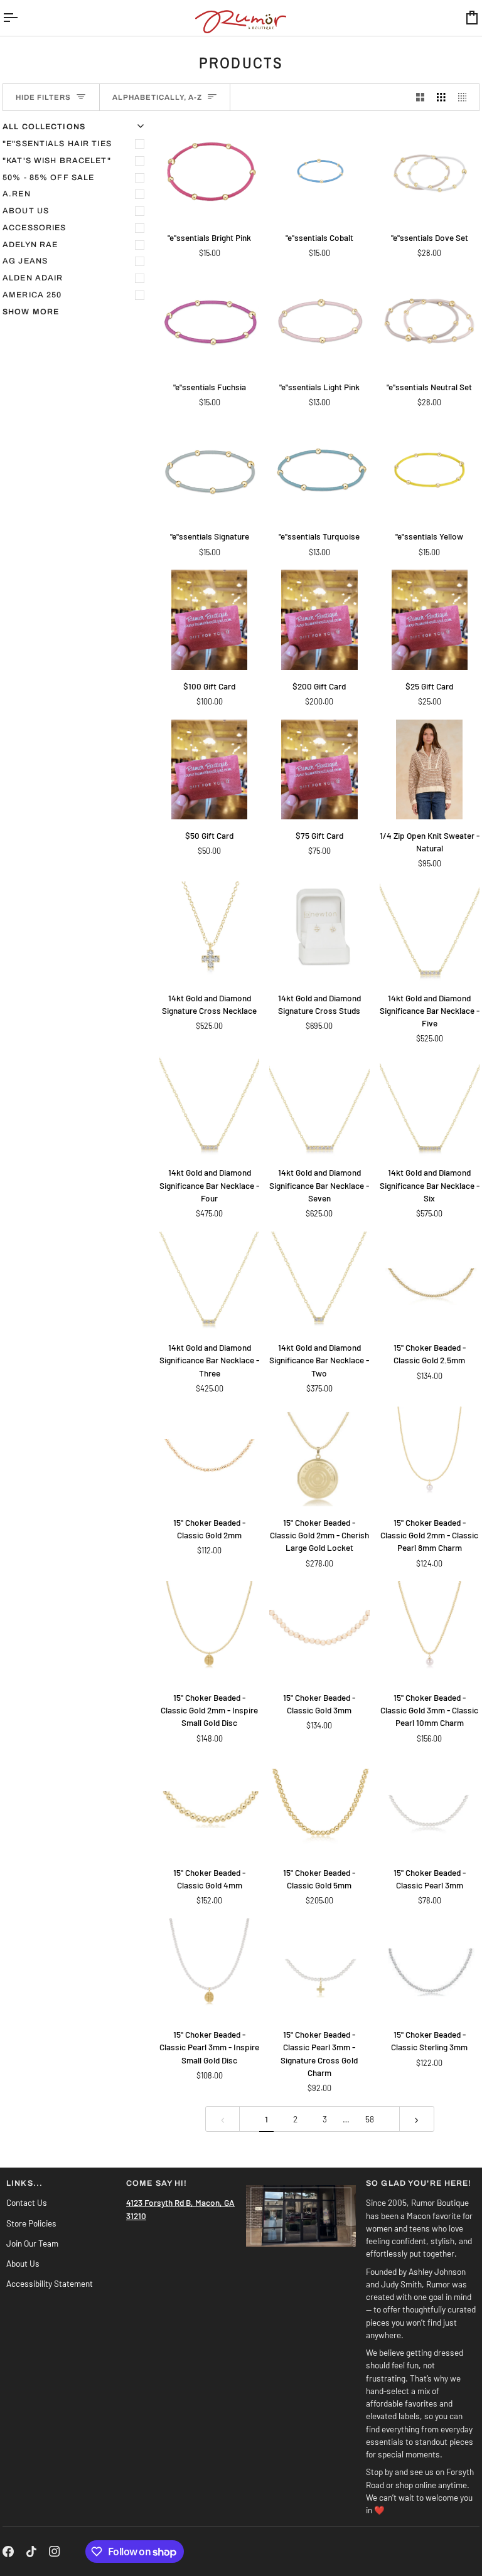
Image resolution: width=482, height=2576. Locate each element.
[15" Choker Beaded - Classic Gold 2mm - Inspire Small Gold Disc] (209, 1631)
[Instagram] (55, 2552)
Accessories (34, 228)
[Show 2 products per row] (420, 98)
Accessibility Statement (50, 2283)
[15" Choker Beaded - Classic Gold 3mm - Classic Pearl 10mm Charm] (430, 1631)
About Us (26, 211)
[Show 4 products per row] (466, 98)
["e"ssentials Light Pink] (319, 321)
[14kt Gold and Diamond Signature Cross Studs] (319, 931)
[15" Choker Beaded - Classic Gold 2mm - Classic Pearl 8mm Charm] (430, 1456)
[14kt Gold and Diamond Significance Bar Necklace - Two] (319, 1281)
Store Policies (31, 2223)
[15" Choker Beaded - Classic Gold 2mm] (209, 1456)
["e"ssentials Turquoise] (319, 470)
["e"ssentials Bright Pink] (209, 171)
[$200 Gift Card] (319, 620)
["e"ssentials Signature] (209, 470)
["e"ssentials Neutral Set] (430, 321)
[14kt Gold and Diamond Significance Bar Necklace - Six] (430, 1106)
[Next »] (417, 2119)
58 (370, 2119)
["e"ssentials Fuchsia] (209, 321)
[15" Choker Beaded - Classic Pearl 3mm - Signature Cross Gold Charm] (319, 1968)
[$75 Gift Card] (319, 769)
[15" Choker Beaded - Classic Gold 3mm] (319, 1631)
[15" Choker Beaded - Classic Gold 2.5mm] (430, 1281)
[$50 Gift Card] (209, 769)
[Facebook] (8, 2552)
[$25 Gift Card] (430, 620)
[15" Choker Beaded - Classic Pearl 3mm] (430, 1806)
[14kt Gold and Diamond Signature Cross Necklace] (209, 931)
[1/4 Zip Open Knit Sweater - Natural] (430, 769)
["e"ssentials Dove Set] (430, 171)
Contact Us (27, 2202)
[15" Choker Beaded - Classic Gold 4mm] (209, 1806)
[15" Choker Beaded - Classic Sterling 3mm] (430, 1968)
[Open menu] (21, 18)
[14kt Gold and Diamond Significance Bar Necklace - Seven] (319, 1106)
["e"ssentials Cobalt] (319, 171)
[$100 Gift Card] (209, 620)
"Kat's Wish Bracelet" (57, 161)
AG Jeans (25, 261)
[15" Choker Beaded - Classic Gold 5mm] (319, 1806)
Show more (31, 312)
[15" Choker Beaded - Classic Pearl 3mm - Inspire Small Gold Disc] (209, 1968)
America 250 (32, 295)
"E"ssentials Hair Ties (57, 144)
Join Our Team (32, 2243)
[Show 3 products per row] (441, 98)
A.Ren (17, 194)
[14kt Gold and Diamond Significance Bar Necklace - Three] (209, 1281)
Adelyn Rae (30, 245)
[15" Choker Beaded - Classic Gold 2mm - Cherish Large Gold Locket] (319, 1456)
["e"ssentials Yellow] (430, 470)
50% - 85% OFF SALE (48, 178)
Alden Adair (33, 278)
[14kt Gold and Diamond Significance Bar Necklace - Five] (430, 931)
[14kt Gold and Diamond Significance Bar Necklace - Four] (209, 1106)
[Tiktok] (31, 2552)
